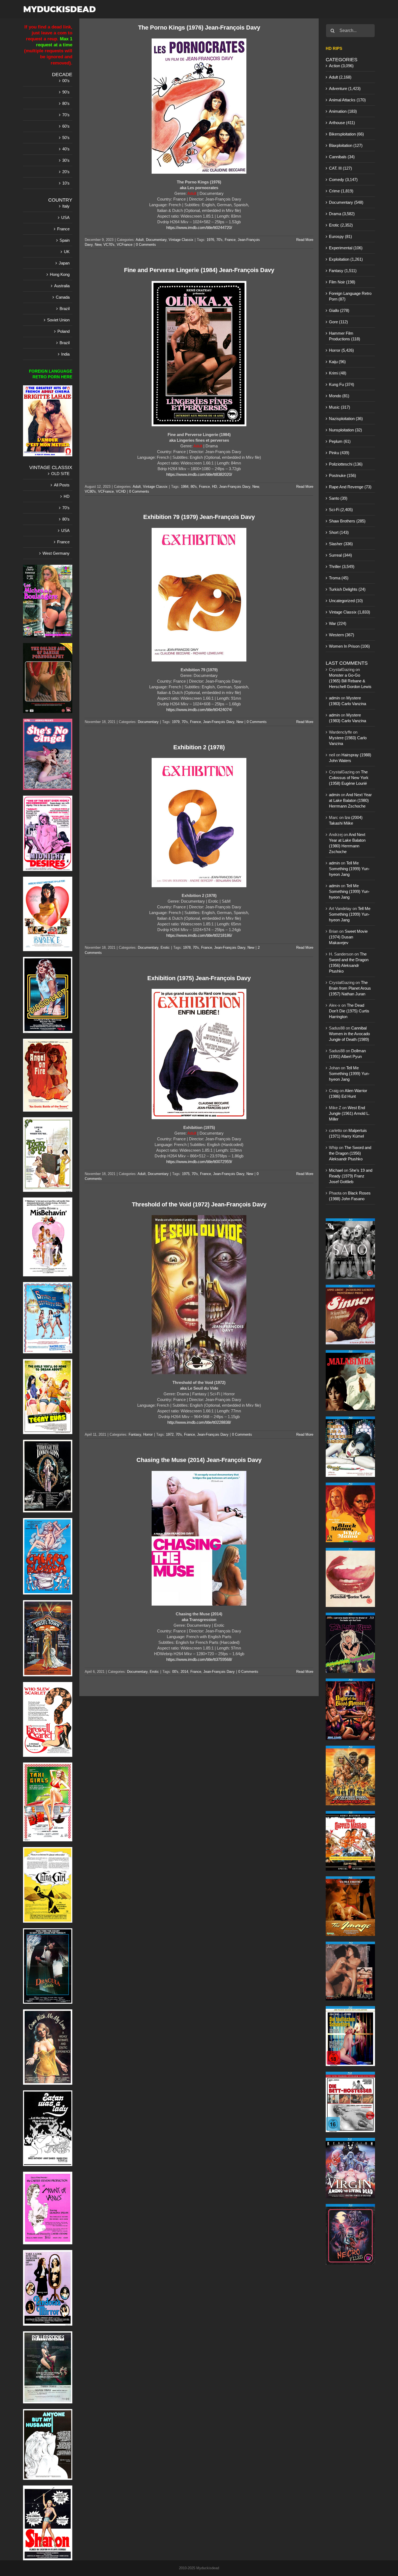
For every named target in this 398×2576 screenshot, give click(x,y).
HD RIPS (334, 48)
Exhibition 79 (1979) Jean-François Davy (199, 517)
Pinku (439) (339, 453)
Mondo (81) (339, 396)
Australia (62, 286)
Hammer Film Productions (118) (345, 336)
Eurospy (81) (340, 236)
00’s (66, 81)
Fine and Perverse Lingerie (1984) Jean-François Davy (199, 270)
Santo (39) (338, 498)
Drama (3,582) (342, 214)
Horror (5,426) (341, 350)
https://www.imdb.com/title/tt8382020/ (199, 474)
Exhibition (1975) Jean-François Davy (199, 978)
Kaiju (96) (337, 362)
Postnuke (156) (342, 475)
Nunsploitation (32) (345, 430)
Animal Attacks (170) (347, 100)
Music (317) (340, 407)
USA (65, 217)
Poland (63, 331)
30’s (66, 160)
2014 (184, 1672)
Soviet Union (58, 320)
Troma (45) (339, 578)
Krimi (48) (338, 373)
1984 (185, 487)
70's (219, 240)
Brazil (65, 309)
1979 (176, 722)
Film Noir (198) (342, 282)
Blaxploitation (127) (346, 145)
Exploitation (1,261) (346, 259)
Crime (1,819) (341, 191)
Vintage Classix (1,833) (350, 612)
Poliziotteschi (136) (346, 464)
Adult (140, 240)
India (65, 354)
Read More (305, 240)
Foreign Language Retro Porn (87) (350, 296)
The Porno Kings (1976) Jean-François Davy (199, 28)
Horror (148, 1434)
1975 (186, 1174)
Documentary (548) (346, 202)
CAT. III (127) (340, 168)
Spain (65, 240)
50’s (66, 138)
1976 (210, 240)
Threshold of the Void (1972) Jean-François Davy (199, 1204)
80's (194, 487)
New (98, 245)
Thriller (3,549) (342, 566)
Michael (336, 1170)
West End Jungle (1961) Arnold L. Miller (349, 1113)
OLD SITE (60, 474)
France (230, 240)
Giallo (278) (339, 310)
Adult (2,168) (340, 77)
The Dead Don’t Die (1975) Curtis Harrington (349, 1011)
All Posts (62, 485)
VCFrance (125, 245)
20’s (66, 172)
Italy (66, 206)
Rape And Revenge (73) (350, 487)
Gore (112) (338, 322)
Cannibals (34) (342, 157)
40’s (66, 149)
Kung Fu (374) (342, 384)
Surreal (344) (340, 555)
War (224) (338, 623)
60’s (66, 126)
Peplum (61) (340, 441)
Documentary (156, 240)
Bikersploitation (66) (346, 134)
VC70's (109, 245)
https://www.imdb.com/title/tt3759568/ (199, 1659)
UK (67, 252)
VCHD (121, 491)
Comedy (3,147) (343, 180)
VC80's (90, 491)
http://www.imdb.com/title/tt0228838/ (199, 1422)
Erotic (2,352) (341, 225)
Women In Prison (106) (349, 646)
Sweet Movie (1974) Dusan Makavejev (348, 937)
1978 (187, 948)
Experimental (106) (346, 248)
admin (334, 698)
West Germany (56, 553)
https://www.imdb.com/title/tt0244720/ (199, 227)
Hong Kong (60, 274)
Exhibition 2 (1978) (199, 747)
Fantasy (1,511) (343, 271)
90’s (66, 92)
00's (175, 1672)
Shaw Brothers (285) (347, 521)
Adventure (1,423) (345, 88)
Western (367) (342, 635)
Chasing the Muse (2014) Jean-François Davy (199, 1460)
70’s (66, 115)
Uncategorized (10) (346, 601)
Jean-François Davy (235, 487)
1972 (170, 1434)
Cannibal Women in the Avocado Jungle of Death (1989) (349, 1034)
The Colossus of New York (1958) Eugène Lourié (349, 778)
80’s (66, 103)
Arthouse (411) (342, 123)
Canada (63, 297)
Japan (64, 263)
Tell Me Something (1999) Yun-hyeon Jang (349, 869)
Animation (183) (343, 111)
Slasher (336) (341, 544)
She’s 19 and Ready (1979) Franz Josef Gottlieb (351, 1176)
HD (214, 487)
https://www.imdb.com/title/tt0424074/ (199, 710)
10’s (66, 183)
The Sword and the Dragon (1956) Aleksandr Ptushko (350, 1153)
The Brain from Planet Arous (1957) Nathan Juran (350, 988)
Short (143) (339, 532)
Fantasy (135, 1434)
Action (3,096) (341, 66)
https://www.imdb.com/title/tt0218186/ (199, 935)
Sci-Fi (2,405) (341, 510)
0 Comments (146, 245)
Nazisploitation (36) (346, 419)
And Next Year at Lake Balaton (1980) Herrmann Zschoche (350, 800)
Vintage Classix (181, 240)
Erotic (165, 948)
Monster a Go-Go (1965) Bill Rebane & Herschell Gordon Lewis (350, 681)
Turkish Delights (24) (347, 589)
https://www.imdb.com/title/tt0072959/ (199, 1162)
